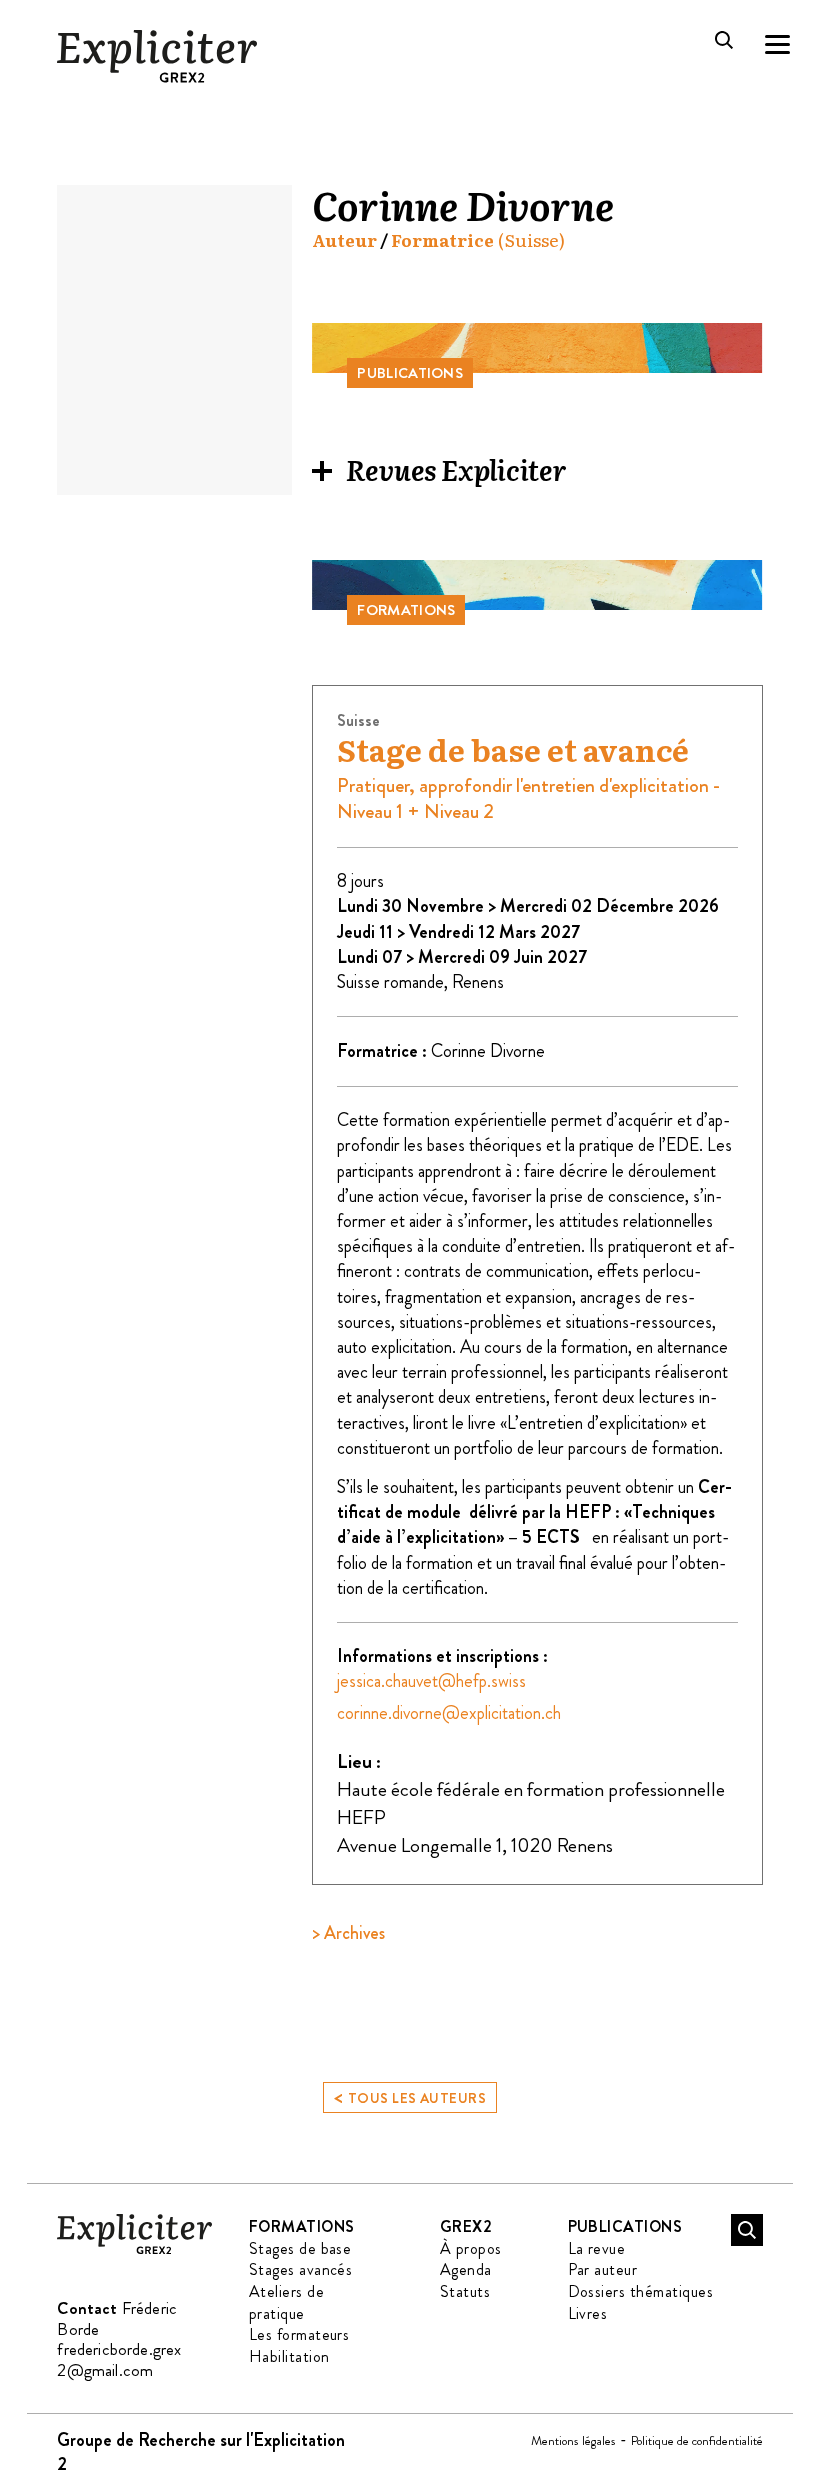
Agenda (466, 2269)
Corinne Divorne (488, 1051)
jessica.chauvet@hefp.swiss (431, 1681)
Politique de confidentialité (697, 2440)
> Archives (348, 1933)
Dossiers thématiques (641, 2291)
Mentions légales (573, 2440)
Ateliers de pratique (286, 2302)
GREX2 (466, 2226)
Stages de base (300, 2248)
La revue (597, 2248)
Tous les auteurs (410, 2096)
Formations (302, 2226)
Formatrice (442, 240)
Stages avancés (301, 2269)
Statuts (465, 2291)
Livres (588, 2313)
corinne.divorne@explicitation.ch (449, 1713)
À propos (471, 2248)
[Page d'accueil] (134, 2250)
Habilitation (289, 2356)
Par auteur (603, 2269)
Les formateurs (299, 2334)
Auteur (344, 240)
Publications (625, 2226)
